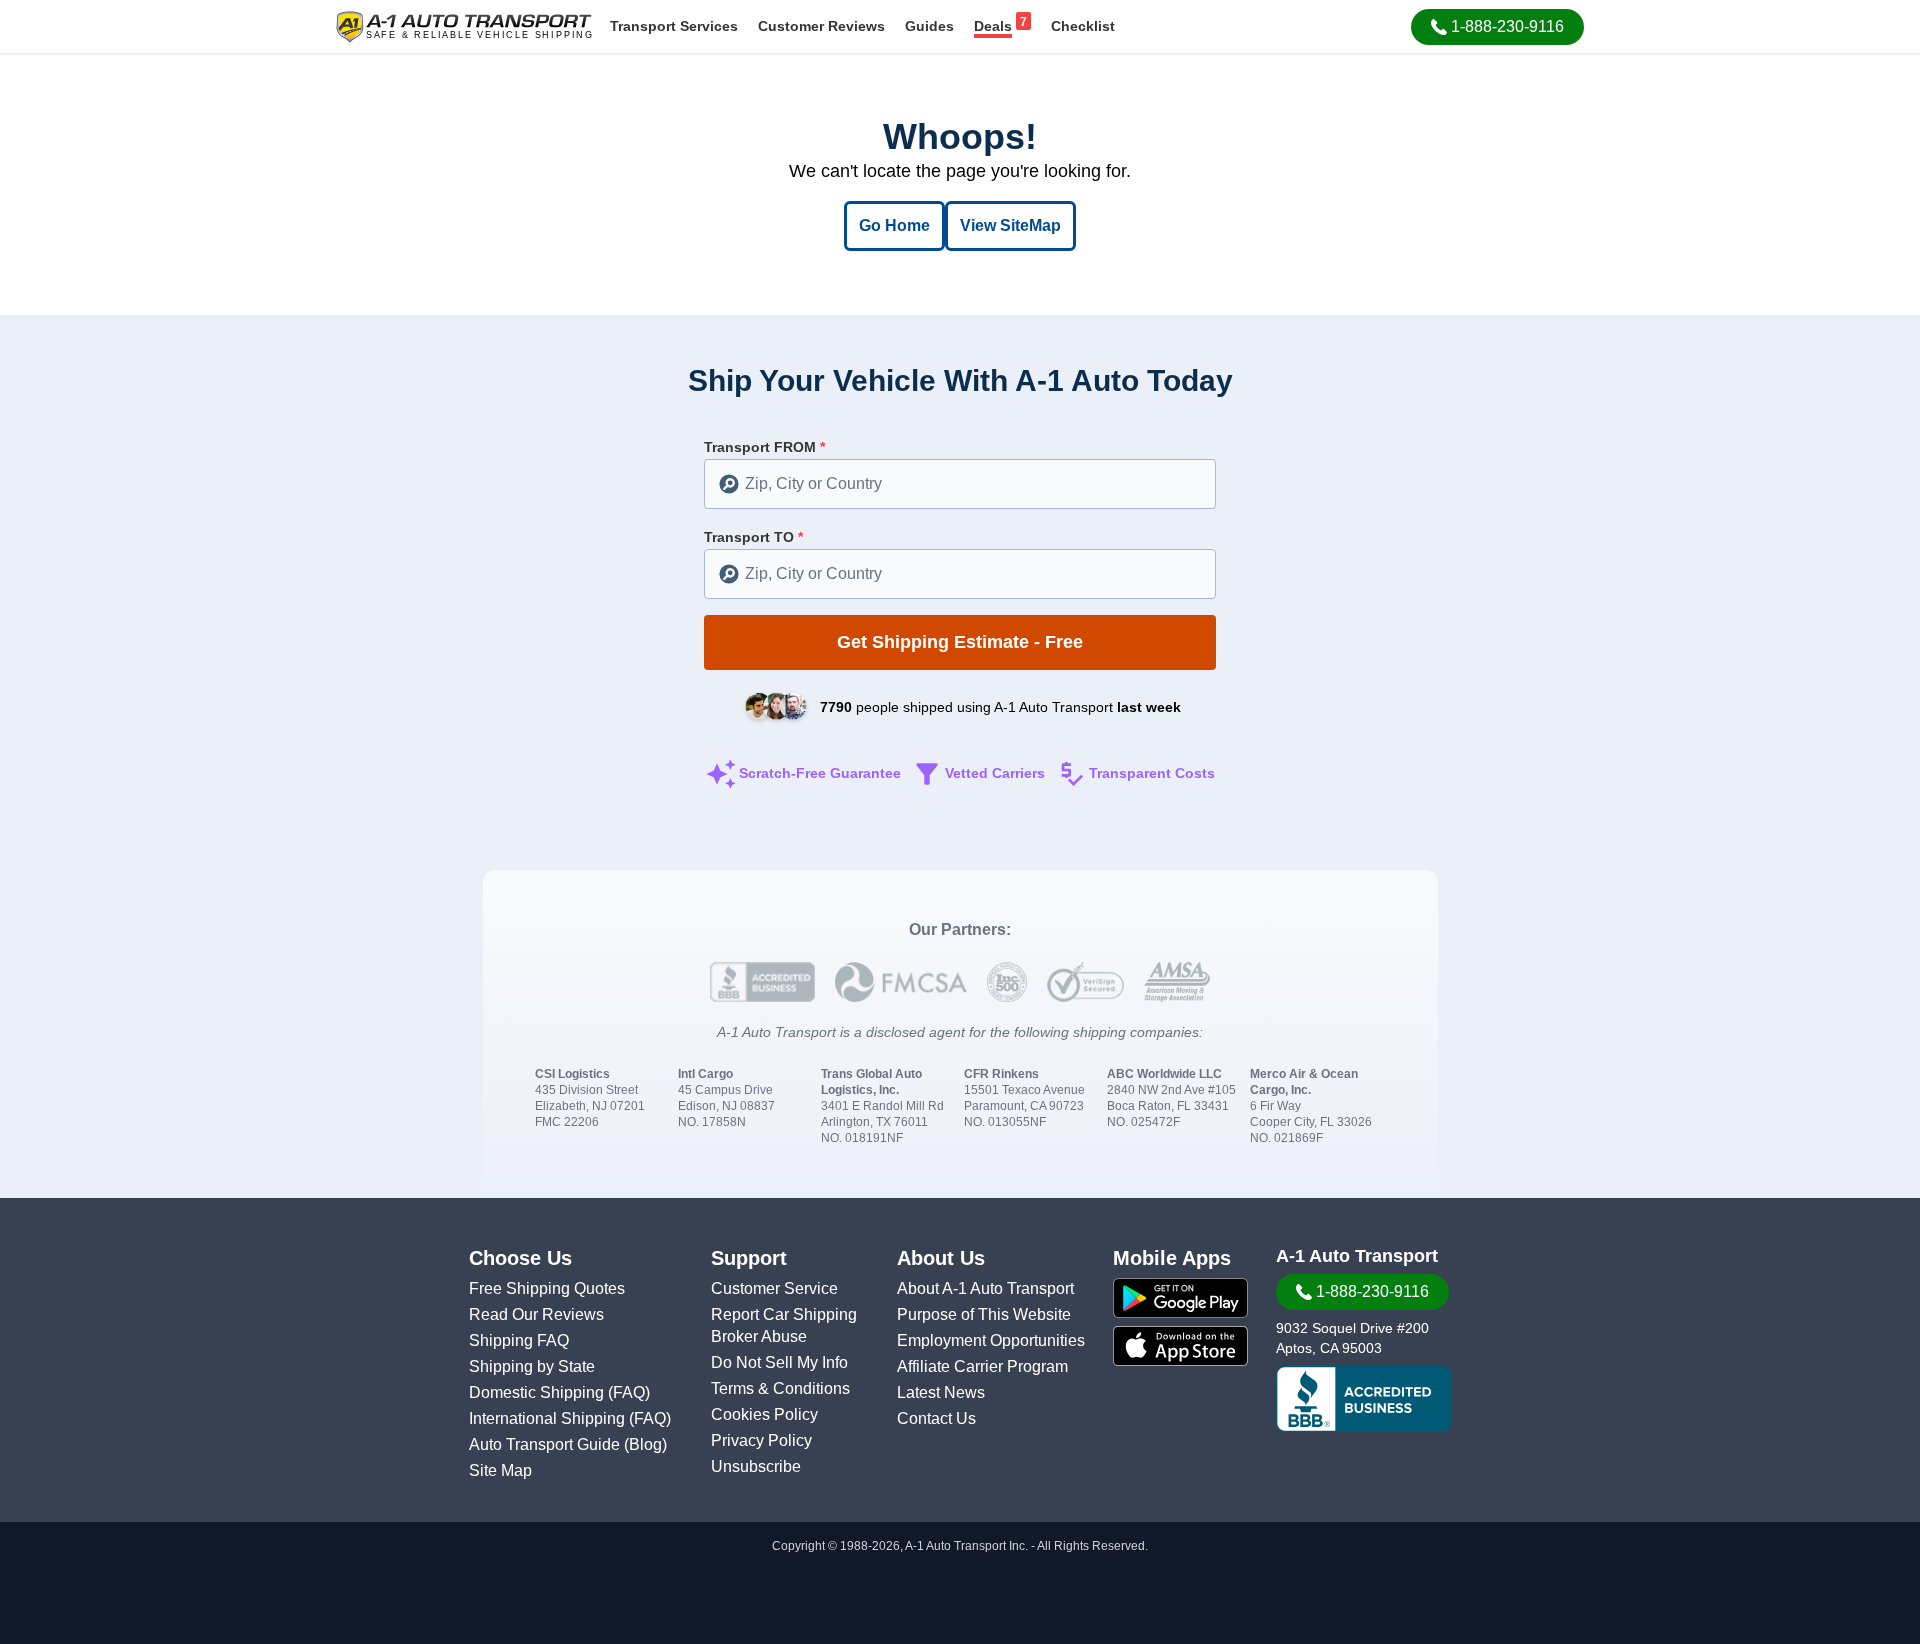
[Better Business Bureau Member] (1363, 1399)
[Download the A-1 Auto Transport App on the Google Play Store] (1180, 1298)
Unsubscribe (756, 1466)
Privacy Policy (761, 1440)
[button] (1497, 27)
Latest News (941, 1392)
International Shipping (549, 1418)
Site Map (500, 1470)
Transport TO (753, 537)
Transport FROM (764, 447)
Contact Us (936, 1418)
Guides (929, 26)
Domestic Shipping (538, 1392)
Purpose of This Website (984, 1314)
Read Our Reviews (536, 1314)
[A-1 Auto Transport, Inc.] (464, 25)
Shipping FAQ (519, 1340)
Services (674, 26)
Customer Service (774, 1288)
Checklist (1083, 26)
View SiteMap (1010, 225)
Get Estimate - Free (960, 642)
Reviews (821, 26)
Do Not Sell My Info (779, 1362)
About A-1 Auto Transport (985, 1288)
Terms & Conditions (780, 1388)
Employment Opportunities (991, 1340)
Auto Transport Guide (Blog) (568, 1444)
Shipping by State (532, 1366)
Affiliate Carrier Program (982, 1366)
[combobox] (960, 484)
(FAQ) (629, 1392)
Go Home (894, 225)
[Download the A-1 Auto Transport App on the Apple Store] (1180, 1346)
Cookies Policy (764, 1414)
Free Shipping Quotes (547, 1288)
